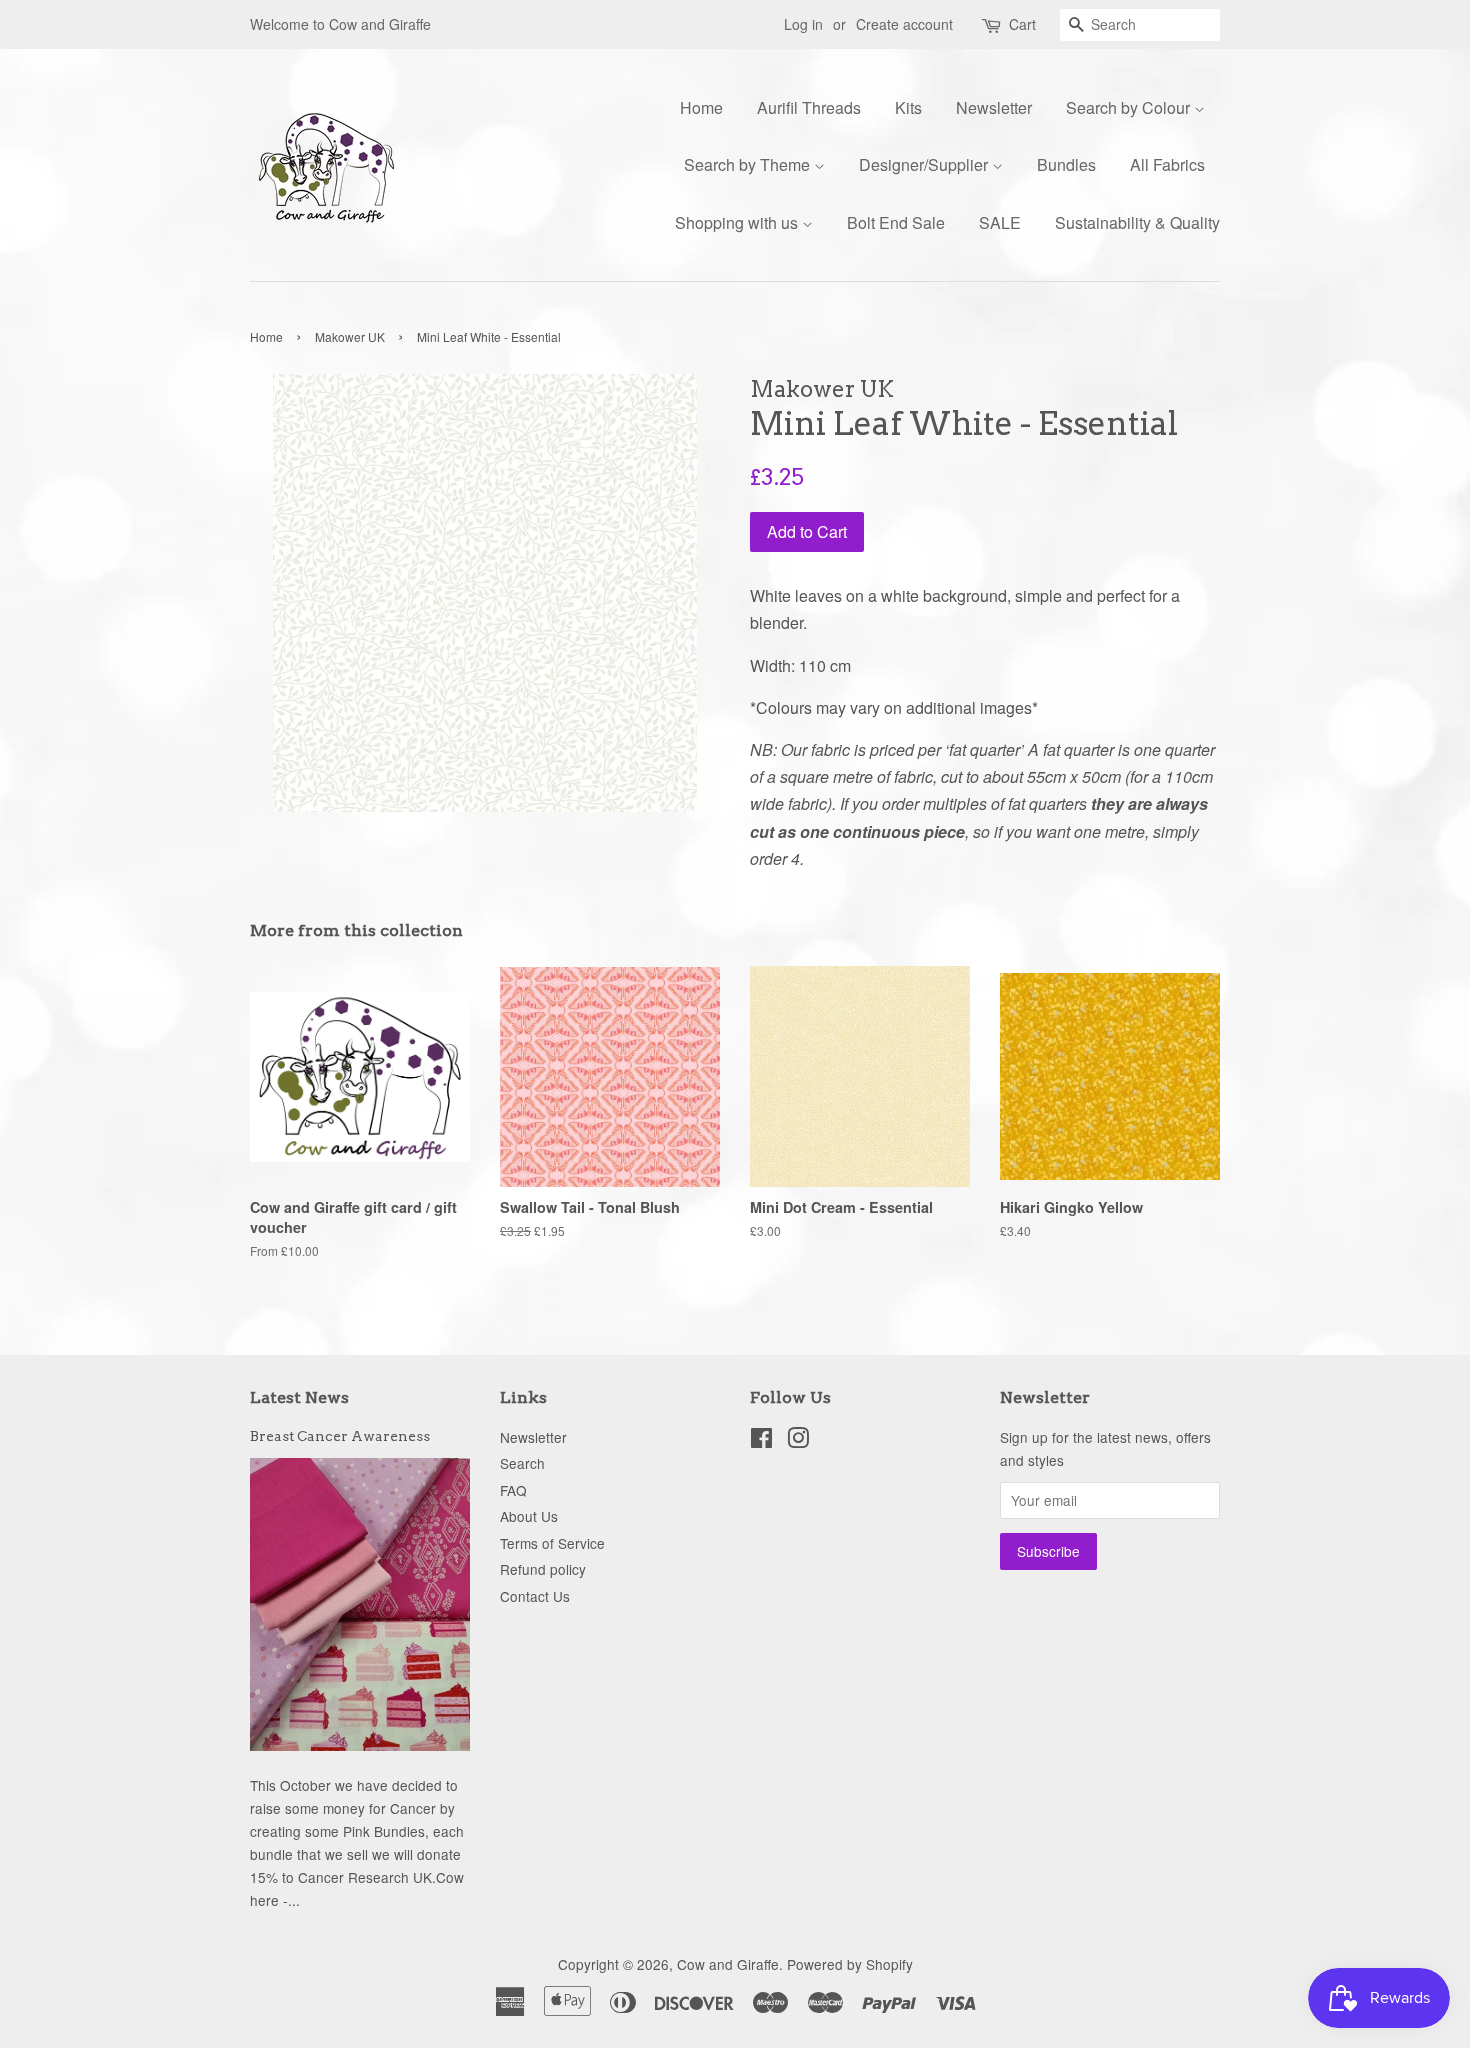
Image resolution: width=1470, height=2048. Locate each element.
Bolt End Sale (896, 222)
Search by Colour (1130, 107)
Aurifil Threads (809, 107)
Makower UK (350, 336)
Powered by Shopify (850, 1964)
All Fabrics (1167, 164)
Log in (803, 24)
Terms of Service (552, 1543)
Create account (904, 24)
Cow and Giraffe (728, 1964)
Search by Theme (749, 164)
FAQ (513, 1490)
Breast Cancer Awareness (340, 1436)
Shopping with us (738, 222)
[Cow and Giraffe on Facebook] (761, 1441)
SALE (1000, 222)
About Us (529, 1516)
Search (522, 1463)
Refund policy (543, 1569)
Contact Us (535, 1596)
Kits (908, 107)
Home (701, 107)
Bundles (1066, 164)
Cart (1022, 24)
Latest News (299, 1397)
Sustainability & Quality (1137, 222)
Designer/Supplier (925, 164)
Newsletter (994, 107)
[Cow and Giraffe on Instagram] (798, 1441)
